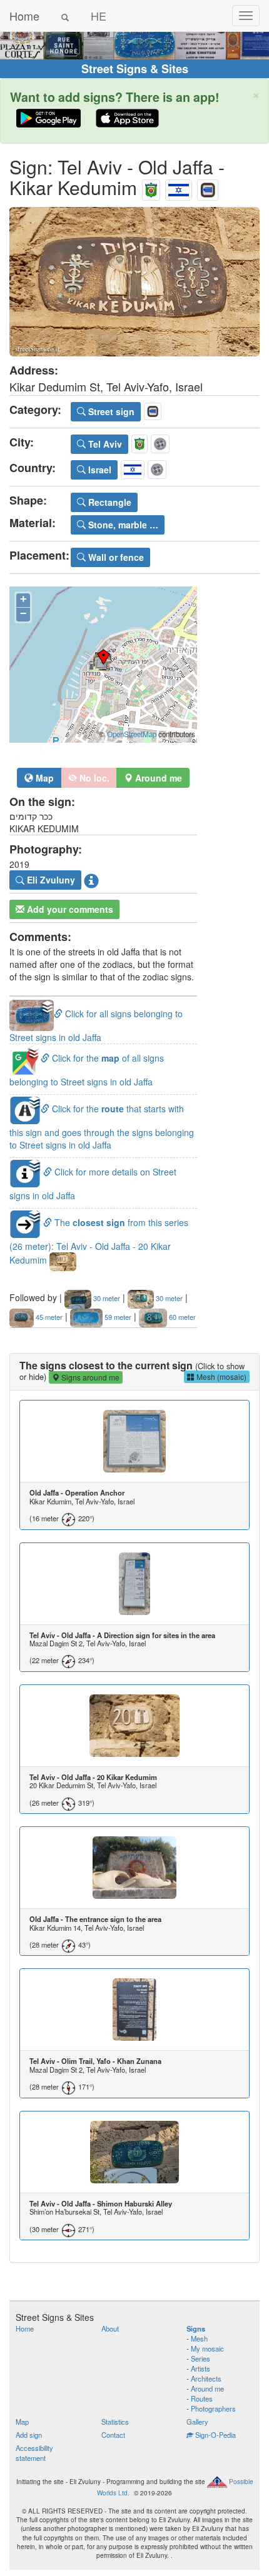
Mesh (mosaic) (221, 1376)
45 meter (48, 1317)
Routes (202, 2398)
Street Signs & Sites (135, 69)
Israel (99, 470)
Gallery (197, 2422)
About (110, 2328)
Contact (113, 2435)
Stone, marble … (122, 525)
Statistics (115, 2422)
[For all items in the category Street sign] (208, 187)
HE (99, 16)
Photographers (213, 2408)
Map (43, 778)
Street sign (110, 411)
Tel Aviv (104, 444)
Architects (206, 2378)
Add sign (29, 2435)
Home (24, 16)
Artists (200, 2368)
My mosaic (207, 2348)
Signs (196, 2328)
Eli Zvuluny (50, 880)
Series (200, 2358)
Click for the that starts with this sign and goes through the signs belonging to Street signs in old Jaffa (102, 1126)
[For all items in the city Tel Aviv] (151, 187)
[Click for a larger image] (134, 282)
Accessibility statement (34, 2453)
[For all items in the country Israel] (179, 187)
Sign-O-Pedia (215, 2435)
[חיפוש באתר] (65, 16)
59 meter (117, 1317)
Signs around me (89, 1377)
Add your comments (69, 909)
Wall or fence (115, 557)
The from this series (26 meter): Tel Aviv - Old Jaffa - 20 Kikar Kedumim (99, 1241)
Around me (207, 2388)
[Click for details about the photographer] (91, 880)
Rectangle (109, 502)
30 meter (106, 1298)
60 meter (181, 1317)
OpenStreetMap (132, 734)
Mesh (199, 2338)
